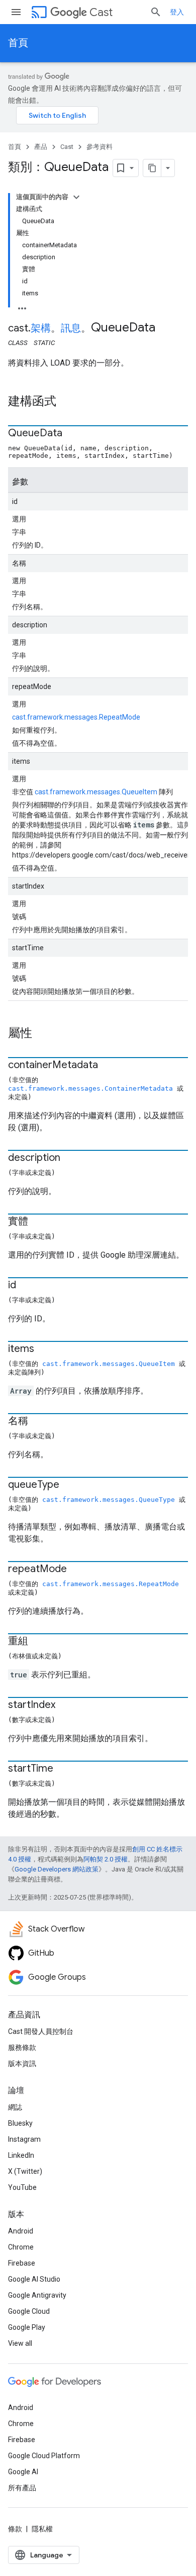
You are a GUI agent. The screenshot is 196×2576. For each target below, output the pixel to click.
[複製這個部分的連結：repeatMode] (77, 1570)
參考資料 (100, 147)
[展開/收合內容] (76, 197)
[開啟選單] (16, 12)
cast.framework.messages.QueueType (109, 1500)
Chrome (21, 2247)
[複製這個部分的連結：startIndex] (65, 1705)
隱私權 (42, 2529)
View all (20, 2343)
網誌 (15, 2107)
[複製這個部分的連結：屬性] (42, 1034)
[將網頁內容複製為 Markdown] (152, 168)
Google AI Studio (34, 2279)
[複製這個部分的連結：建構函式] (66, 402)
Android (21, 2231)
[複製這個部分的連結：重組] (38, 1642)
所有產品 (22, 2488)
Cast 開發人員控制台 (41, 2031)
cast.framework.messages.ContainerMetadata (90, 1088)
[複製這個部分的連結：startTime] (63, 1769)
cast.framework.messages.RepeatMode (76, 717)
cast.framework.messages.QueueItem (96, 792)
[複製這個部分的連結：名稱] (38, 1422)
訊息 (71, 328)
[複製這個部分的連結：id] (26, 1286)
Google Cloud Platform (44, 2456)
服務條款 (22, 2047)
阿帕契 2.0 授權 (106, 1859)
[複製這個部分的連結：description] (70, 1158)
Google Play (27, 2327)
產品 (41, 147)
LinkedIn (21, 2155)
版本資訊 (22, 2064)
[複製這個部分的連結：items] (44, 1349)
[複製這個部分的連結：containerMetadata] (108, 1066)
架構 (41, 328)
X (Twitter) (25, 2171)
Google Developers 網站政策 (57, 1869)
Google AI (23, 2472)
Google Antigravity (37, 2295)
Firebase (22, 2263)
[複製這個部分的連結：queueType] (69, 1485)
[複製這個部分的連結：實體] (38, 1222)
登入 (177, 12)
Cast (101, 12)
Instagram (24, 2139)
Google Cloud (29, 2311)
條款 (15, 2529)
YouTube (22, 2187)
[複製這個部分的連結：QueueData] (72, 434)
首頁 (18, 43)
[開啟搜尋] (156, 12)
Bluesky (20, 2123)
